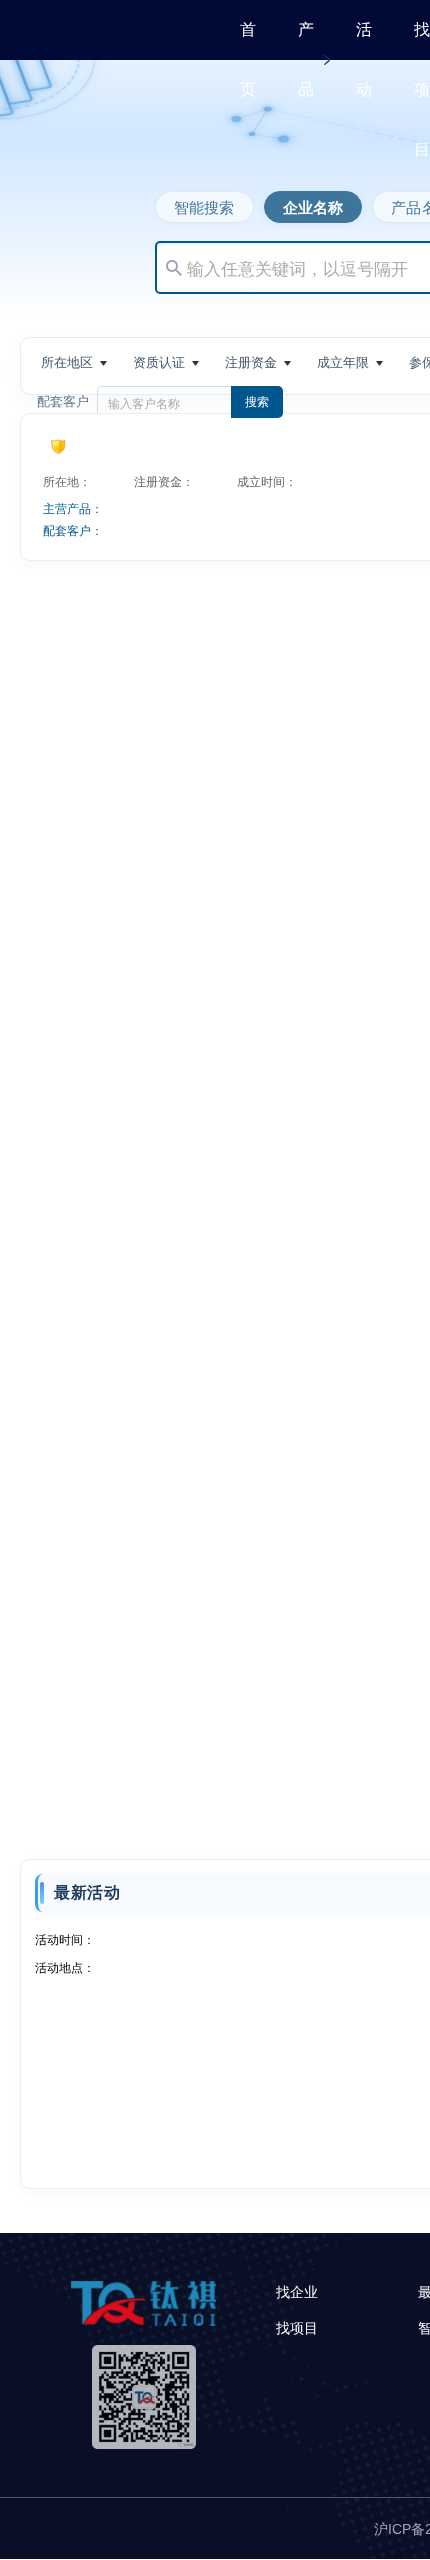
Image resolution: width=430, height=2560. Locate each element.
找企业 (297, 2292)
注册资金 (251, 362)
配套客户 (63, 401)
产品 (306, 59)
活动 (364, 59)
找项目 (422, 89)
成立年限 (343, 362)
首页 (248, 59)
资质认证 (159, 362)
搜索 (257, 402)
